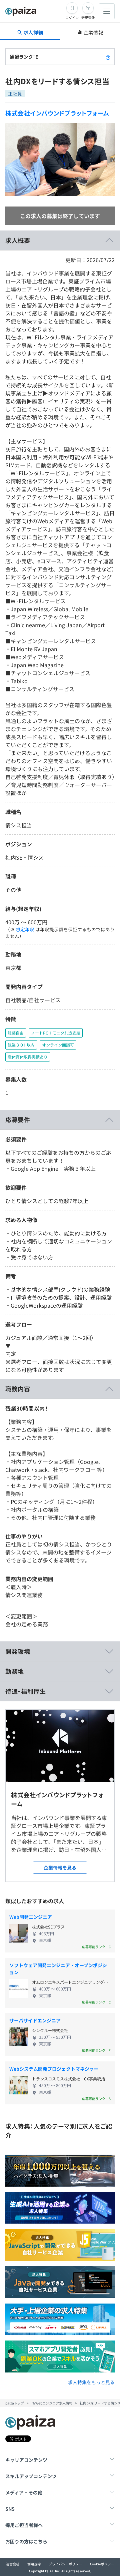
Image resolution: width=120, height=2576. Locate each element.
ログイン (72, 17)
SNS (10, 2509)
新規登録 (88, 17)
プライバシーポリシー (65, 2564)
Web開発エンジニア (31, 1917)
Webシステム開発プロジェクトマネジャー (54, 2069)
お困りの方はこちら (26, 2541)
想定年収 (25, 929)
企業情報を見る (60, 1868)
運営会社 (13, 2564)
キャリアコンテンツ (26, 2460)
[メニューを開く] (107, 11)
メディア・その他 (24, 2492)
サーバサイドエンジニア (35, 2020)
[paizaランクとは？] (108, 57)
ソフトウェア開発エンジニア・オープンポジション (58, 1969)
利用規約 (34, 2564)
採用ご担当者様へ (24, 2525)
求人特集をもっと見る (91, 2382)
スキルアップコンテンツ (31, 2476)
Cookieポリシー (102, 2564)
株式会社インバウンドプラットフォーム (57, 113)
